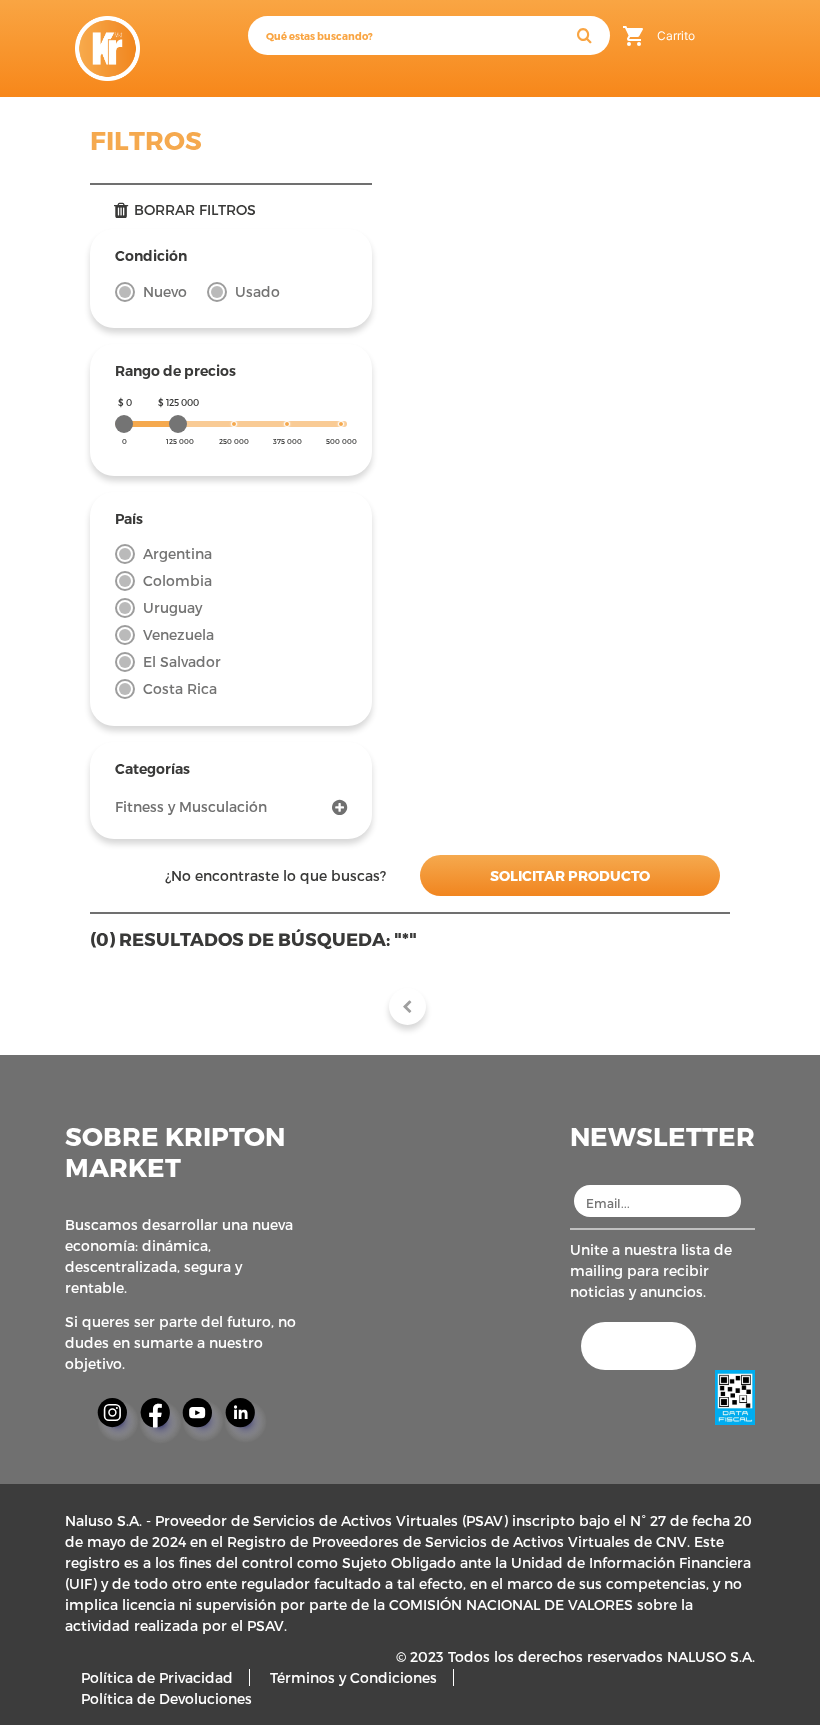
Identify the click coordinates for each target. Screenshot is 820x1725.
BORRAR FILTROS (195, 209)
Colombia (177, 580)
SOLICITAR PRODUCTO (570, 875)
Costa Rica (180, 688)
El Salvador (182, 661)
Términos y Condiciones (353, 1677)
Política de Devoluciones (166, 1698)
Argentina (177, 553)
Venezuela (178, 634)
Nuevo (165, 291)
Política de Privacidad (157, 1677)
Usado (257, 291)
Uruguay (172, 607)
